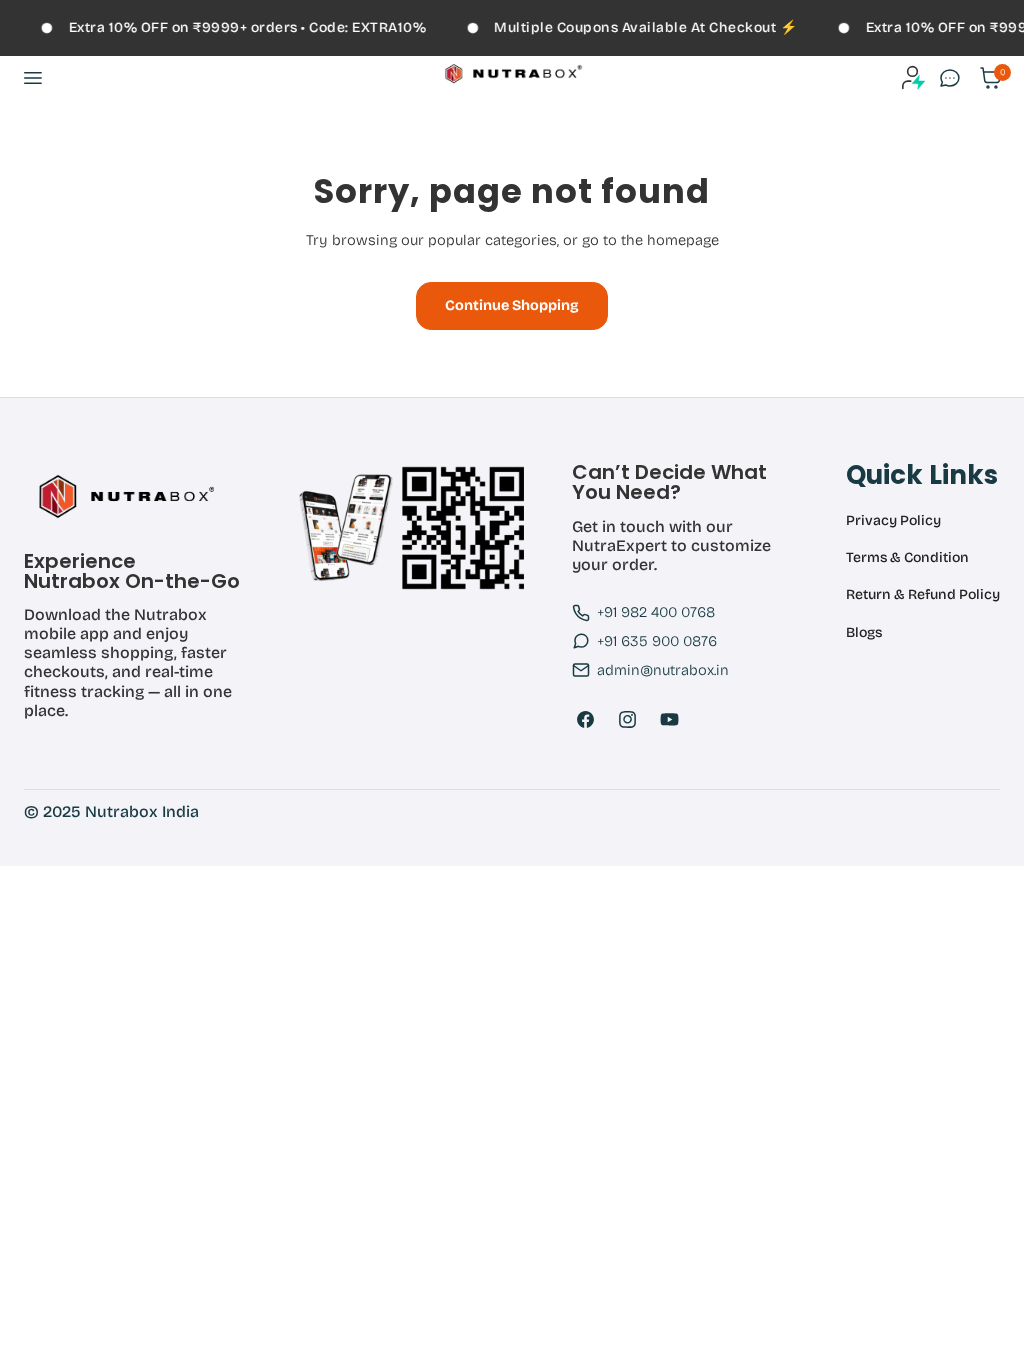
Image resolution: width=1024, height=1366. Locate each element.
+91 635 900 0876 (657, 641)
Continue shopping (512, 305)
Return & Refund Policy (923, 595)
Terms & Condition (907, 558)
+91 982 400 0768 (656, 612)
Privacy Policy (893, 521)
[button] (32, 78)
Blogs (864, 633)
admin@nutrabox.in (663, 670)
